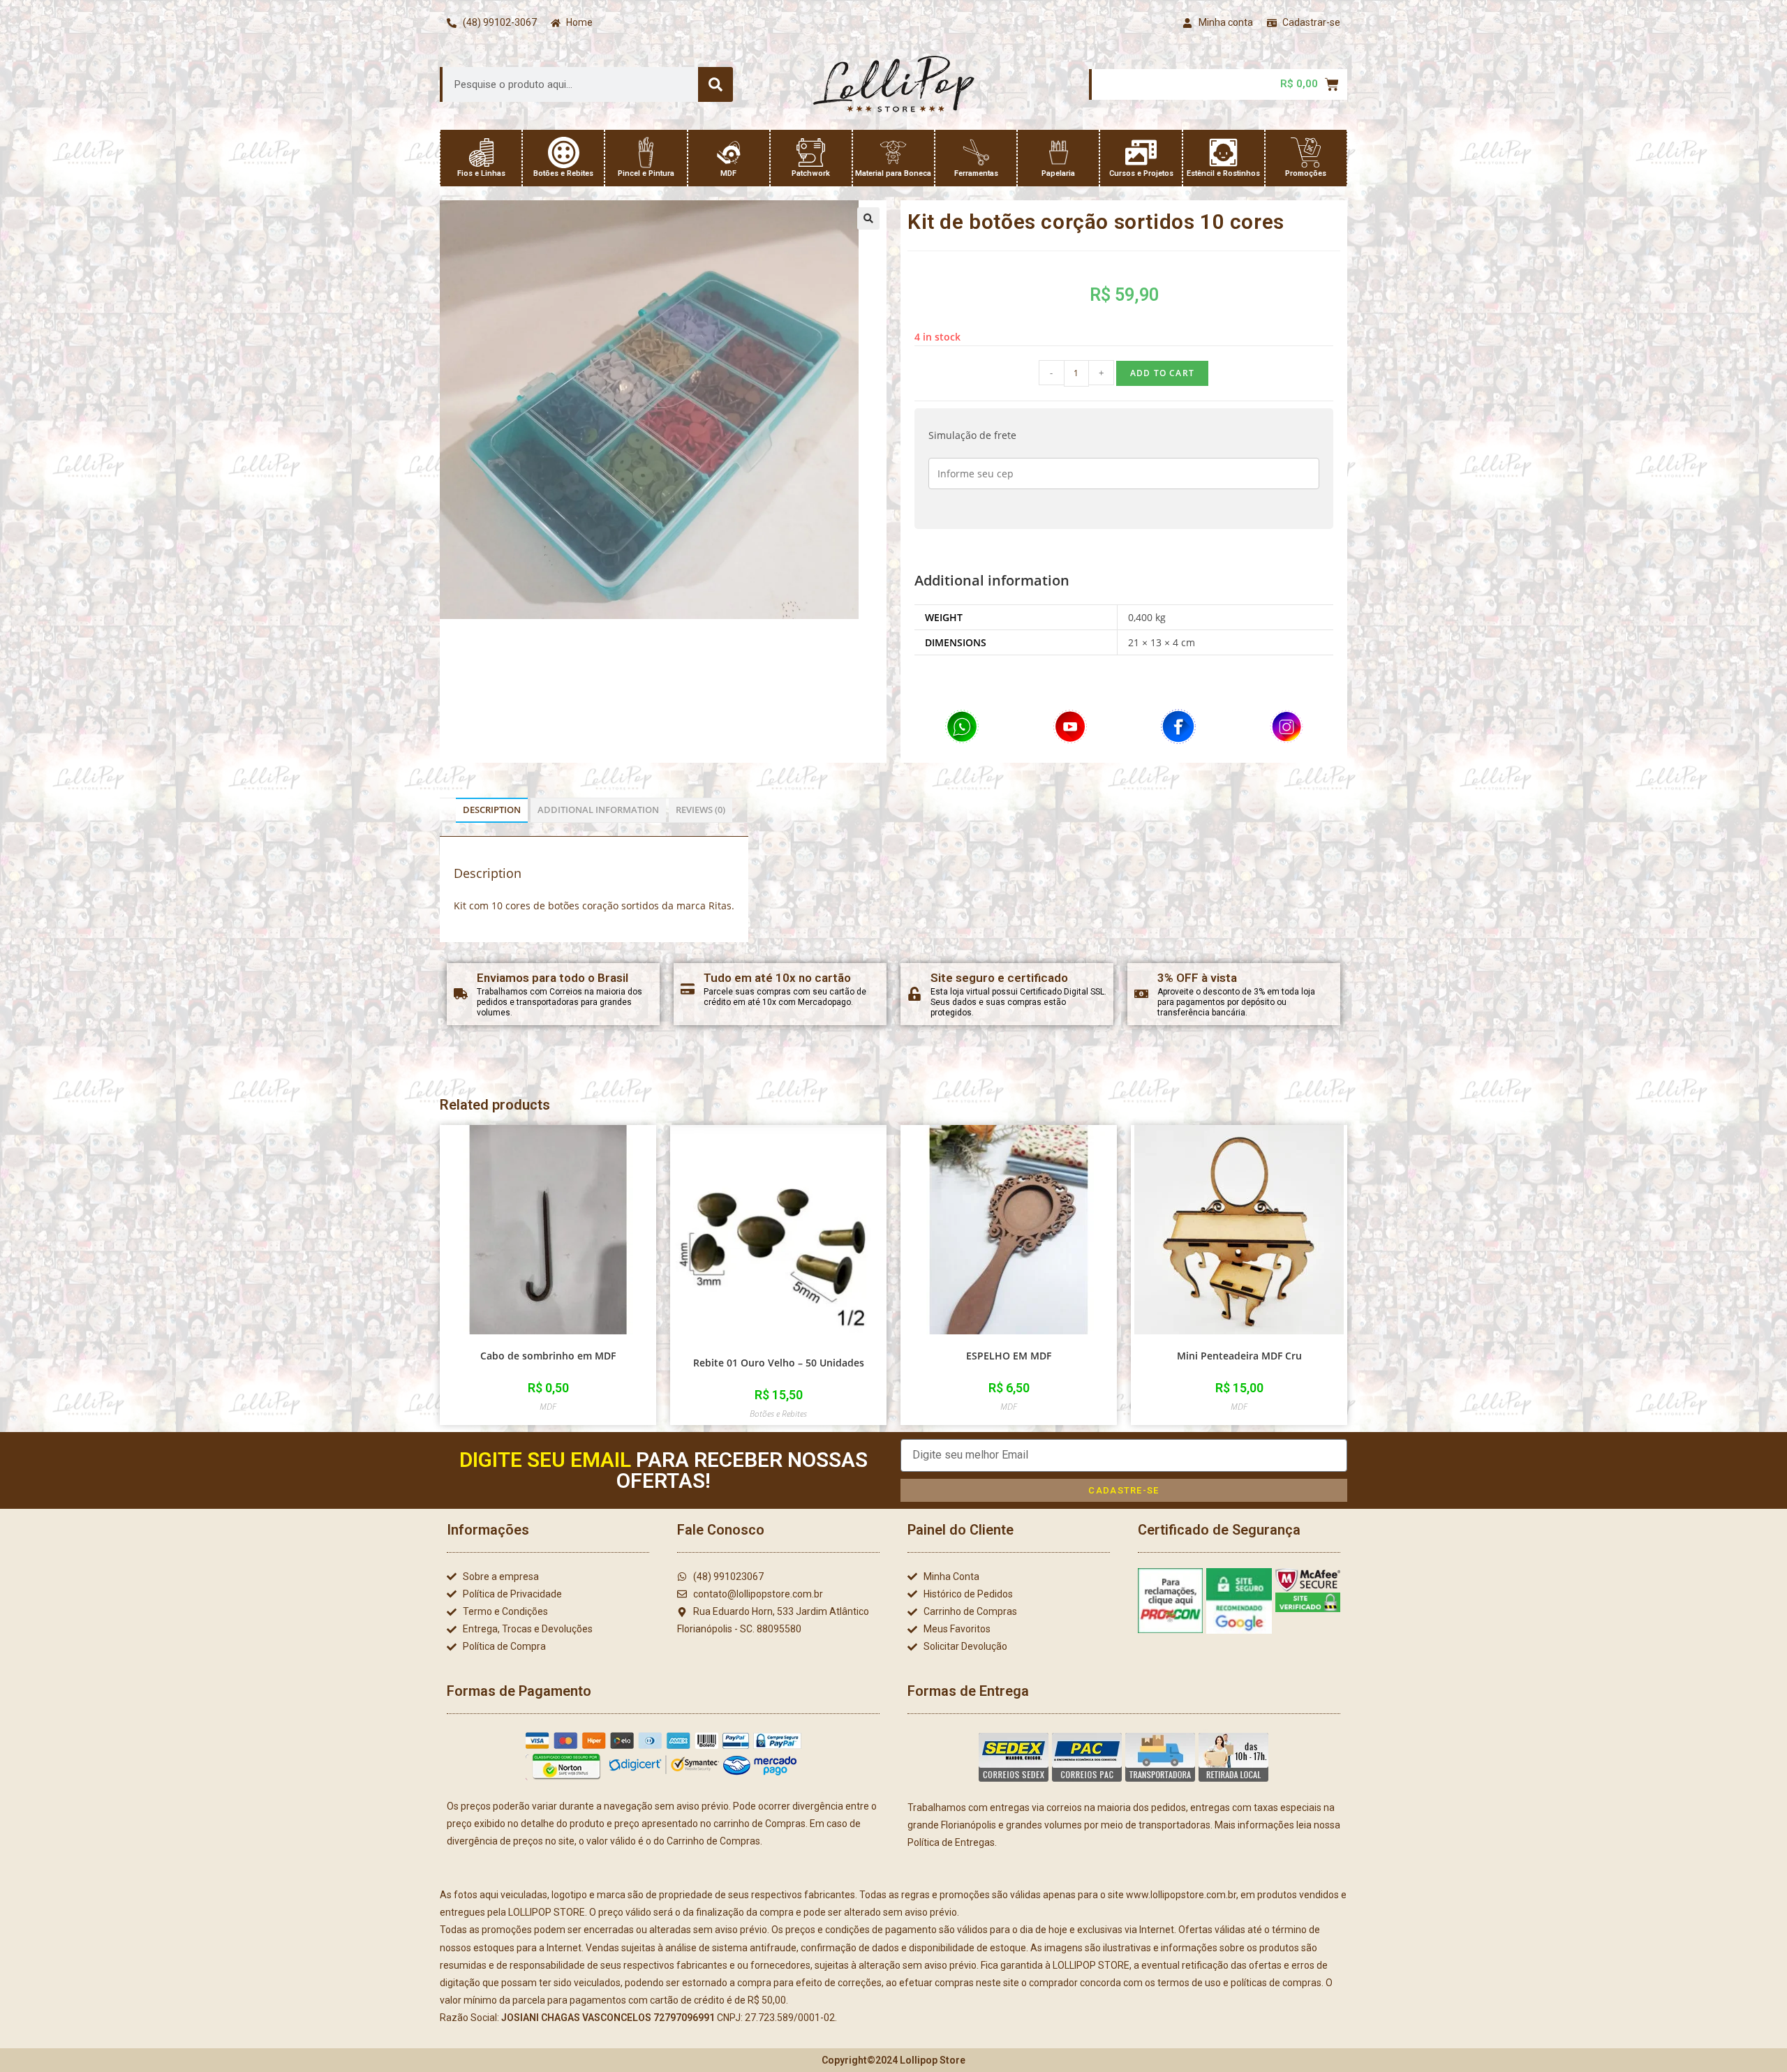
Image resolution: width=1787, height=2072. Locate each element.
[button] (868, 218)
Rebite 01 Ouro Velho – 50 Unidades (779, 1363)
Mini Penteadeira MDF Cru (1239, 1356)
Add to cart (1162, 373)
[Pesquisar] (715, 84)
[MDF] (728, 152)
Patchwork (811, 173)
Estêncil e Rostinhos (1223, 173)
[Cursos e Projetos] (1141, 152)
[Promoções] (1306, 152)
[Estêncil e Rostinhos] (1223, 152)
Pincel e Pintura (646, 173)
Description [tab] (492, 810)
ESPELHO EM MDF (1009, 1356)
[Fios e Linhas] (481, 152)
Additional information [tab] (598, 810)
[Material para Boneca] (893, 152)
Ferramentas (976, 173)
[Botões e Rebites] (564, 152)
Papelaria (1058, 173)
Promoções (1306, 173)
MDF (728, 173)
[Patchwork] (811, 152)
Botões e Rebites (563, 173)
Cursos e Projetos (1141, 173)
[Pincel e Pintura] (646, 152)
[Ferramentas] (976, 152)
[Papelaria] (1059, 152)
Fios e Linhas (481, 173)
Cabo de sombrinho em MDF (548, 1356)
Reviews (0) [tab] (700, 810)
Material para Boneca (893, 173)
